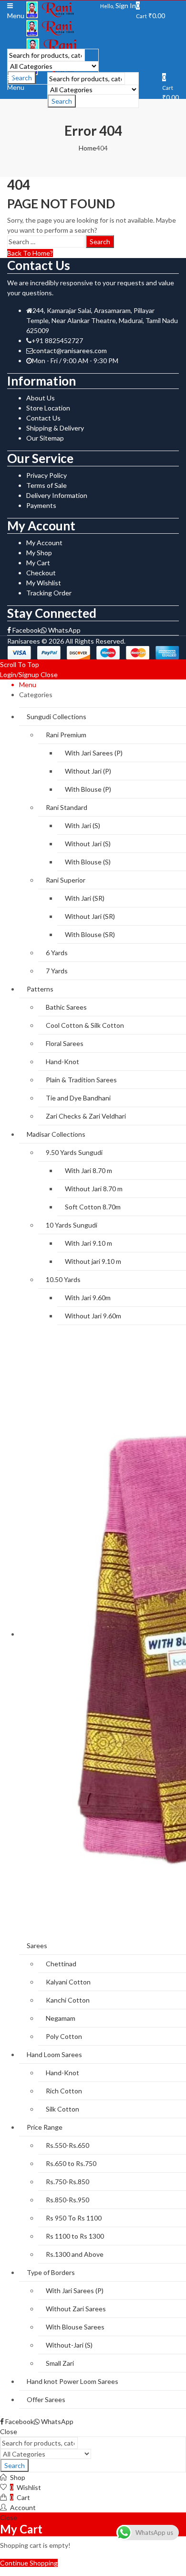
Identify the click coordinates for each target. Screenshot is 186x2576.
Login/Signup (20, 674)
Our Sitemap (45, 438)
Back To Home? (30, 253)
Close (49, 674)
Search (62, 101)
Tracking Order (49, 593)
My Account (44, 543)
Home (88, 148)
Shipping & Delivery (55, 428)
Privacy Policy (46, 475)
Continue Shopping (29, 2563)
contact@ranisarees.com (70, 350)
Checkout (41, 573)
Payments (41, 505)
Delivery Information (57, 495)
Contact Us (43, 418)
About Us (41, 398)
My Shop (39, 553)
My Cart (38, 563)
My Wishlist (44, 583)
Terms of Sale (46, 485)
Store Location (48, 408)
